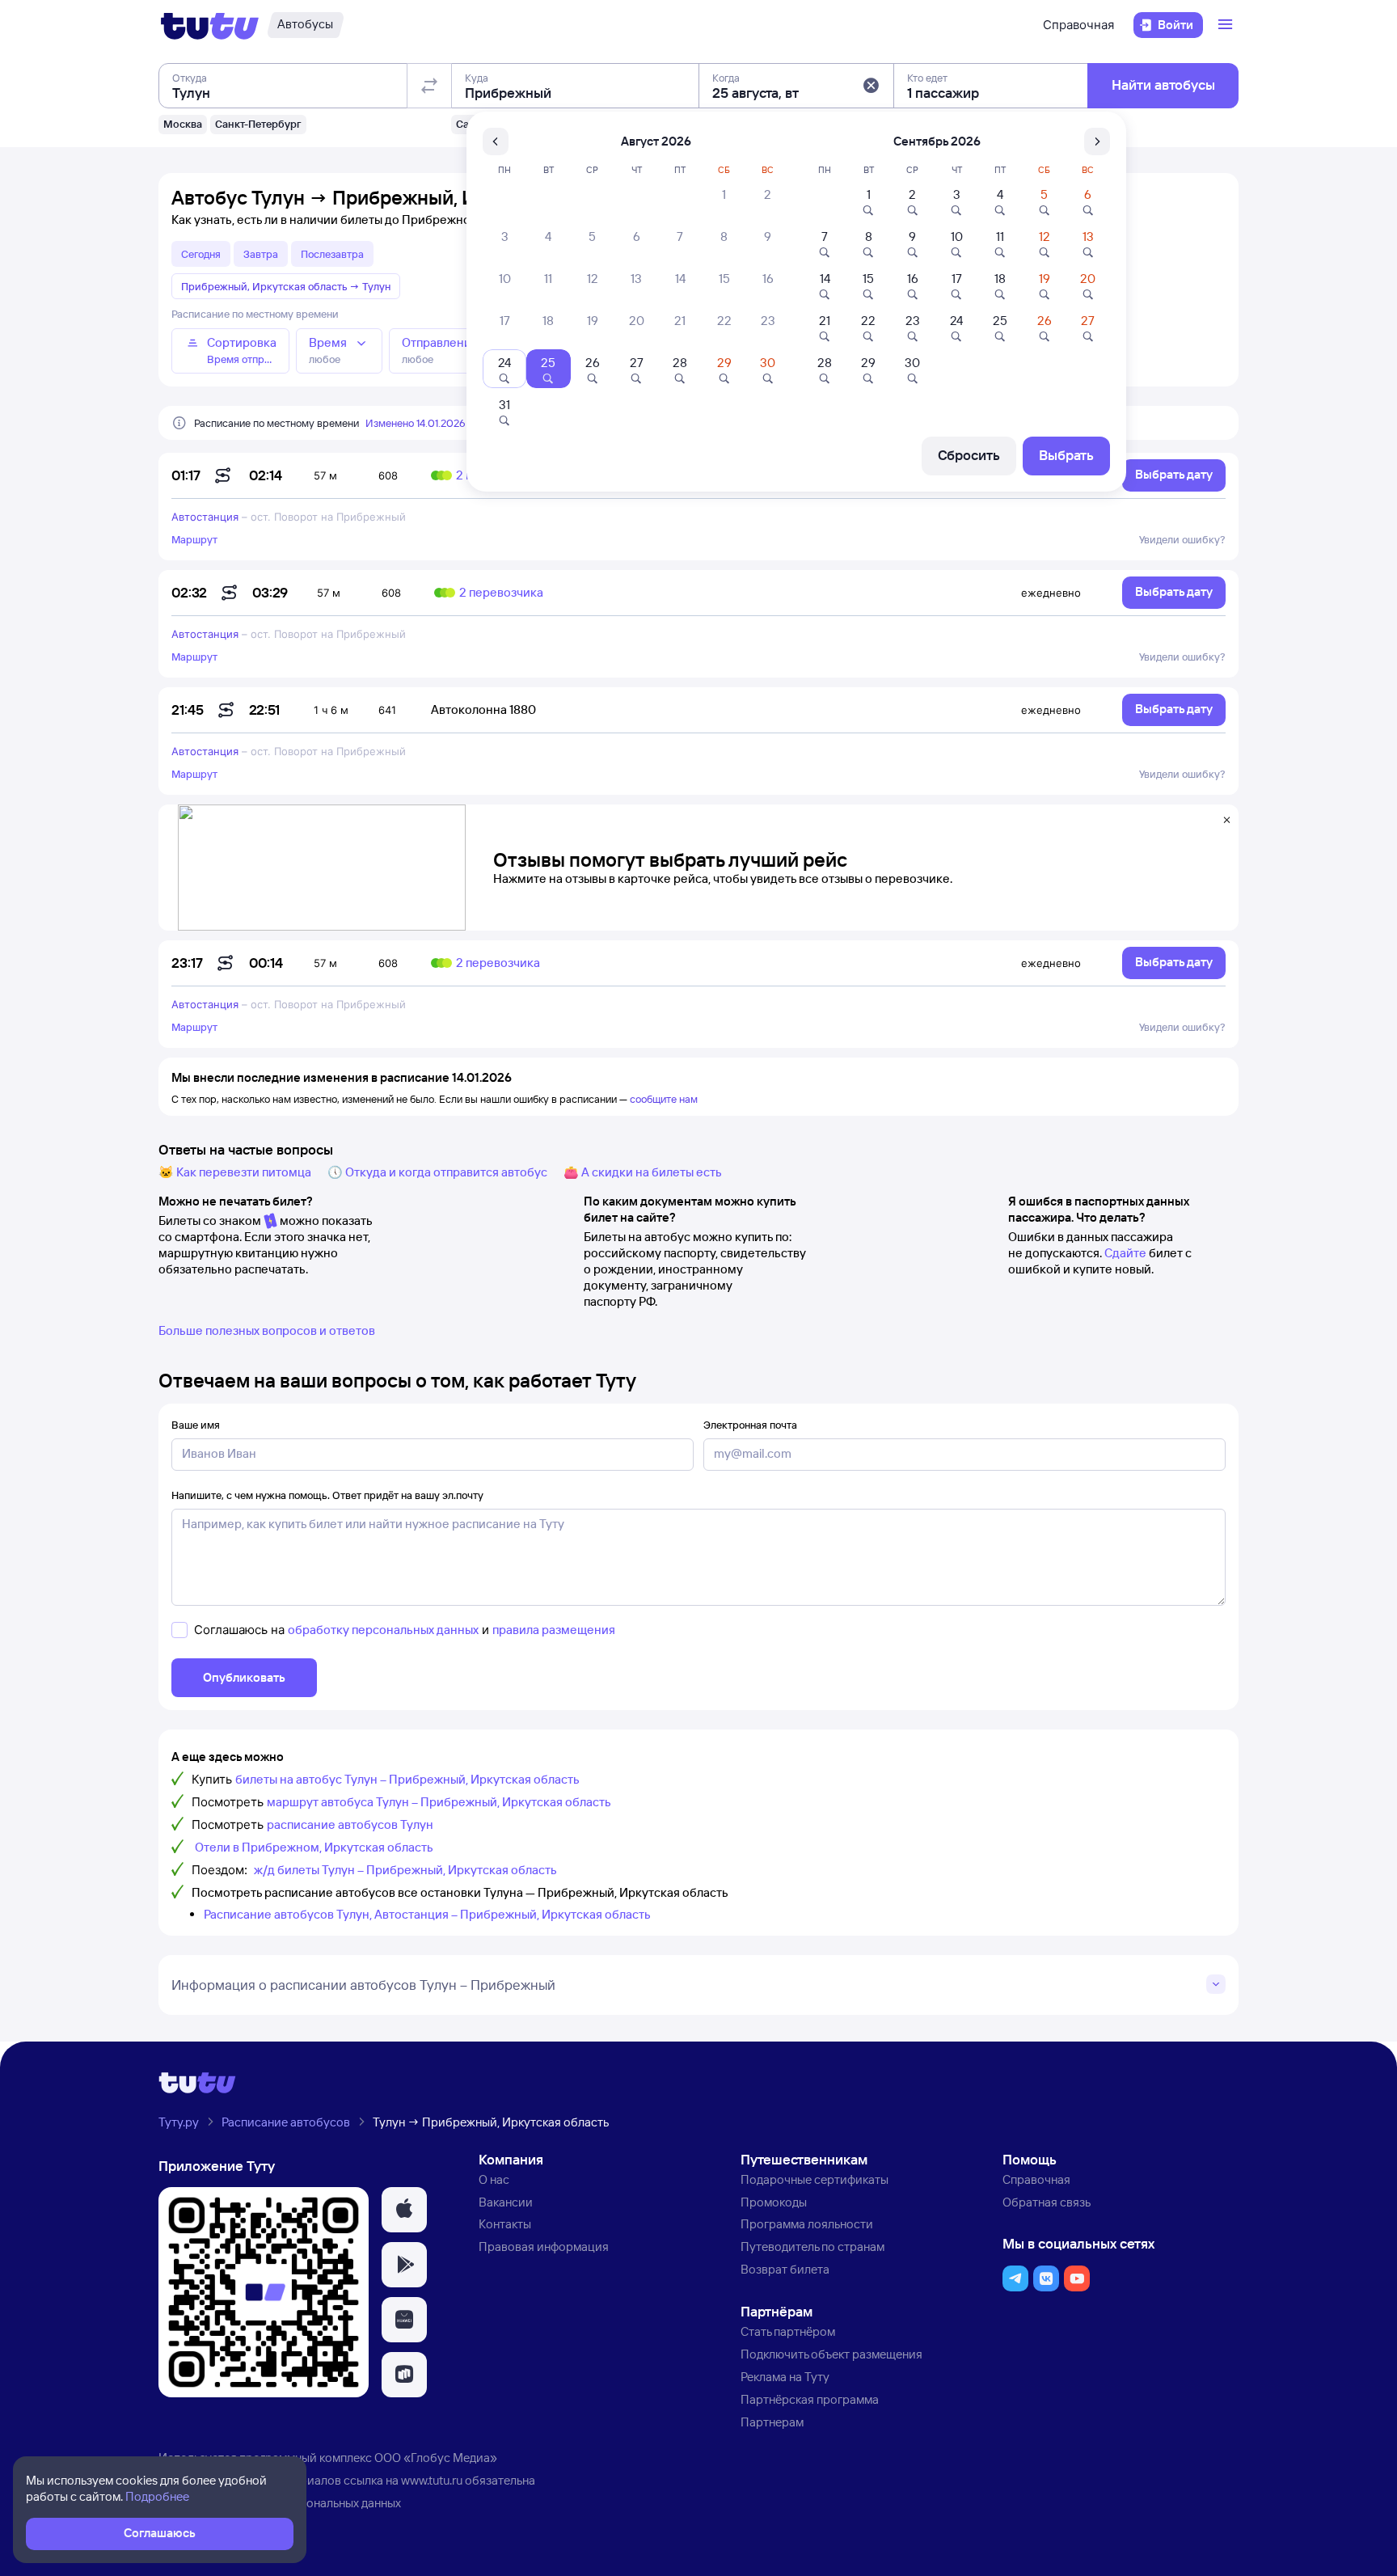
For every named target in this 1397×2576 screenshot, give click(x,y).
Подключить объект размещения (831, 2354)
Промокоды (774, 2202)
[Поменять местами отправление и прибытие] (429, 86)
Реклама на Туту (785, 2377)
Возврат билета (785, 2269)
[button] (871, 86)
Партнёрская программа (810, 2399)
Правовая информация (544, 2247)
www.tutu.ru (432, 2480)
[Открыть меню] (1227, 25)
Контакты (505, 2224)
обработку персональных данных (383, 1630)
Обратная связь (1047, 2202)
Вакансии (506, 2202)
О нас (494, 2179)
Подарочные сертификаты (815, 2179)
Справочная (1078, 25)
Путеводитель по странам (812, 2247)
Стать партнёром (788, 2331)
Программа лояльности (807, 2224)
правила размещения (554, 1630)
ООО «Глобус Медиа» (436, 2458)
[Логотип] (210, 25)
